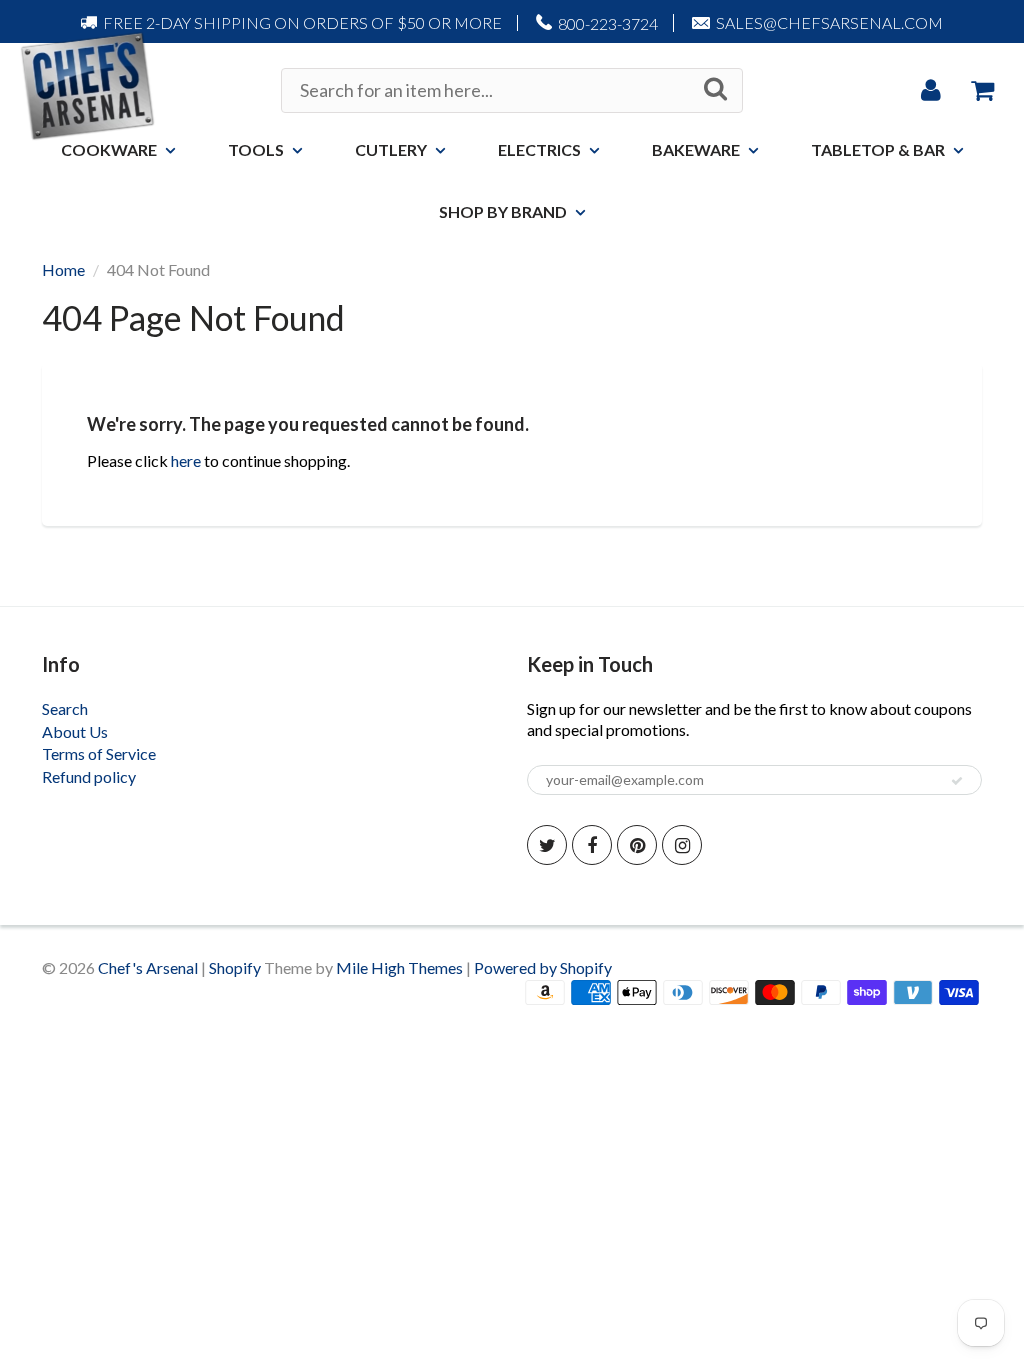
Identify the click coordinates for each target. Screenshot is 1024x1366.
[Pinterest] (637, 845)
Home (63, 269)
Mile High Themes (399, 967)
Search (65, 708)
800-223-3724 (608, 23)
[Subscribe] (957, 781)
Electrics (539, 149)
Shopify (235, 967)
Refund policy (89, 776)
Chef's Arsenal (148, 967)
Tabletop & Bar (878, 149)
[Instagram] (682, 845)
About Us (75, 731)
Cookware (109, 149)
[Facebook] (592, 845)
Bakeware (696, 149)
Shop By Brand (503, 211)
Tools (256, 149)
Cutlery (391, 149)
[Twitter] (547, 845)
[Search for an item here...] (715, 89)
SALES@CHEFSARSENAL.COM (829, 22)
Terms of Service (99, 753)
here (186, 460)
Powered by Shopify (543, 967)
